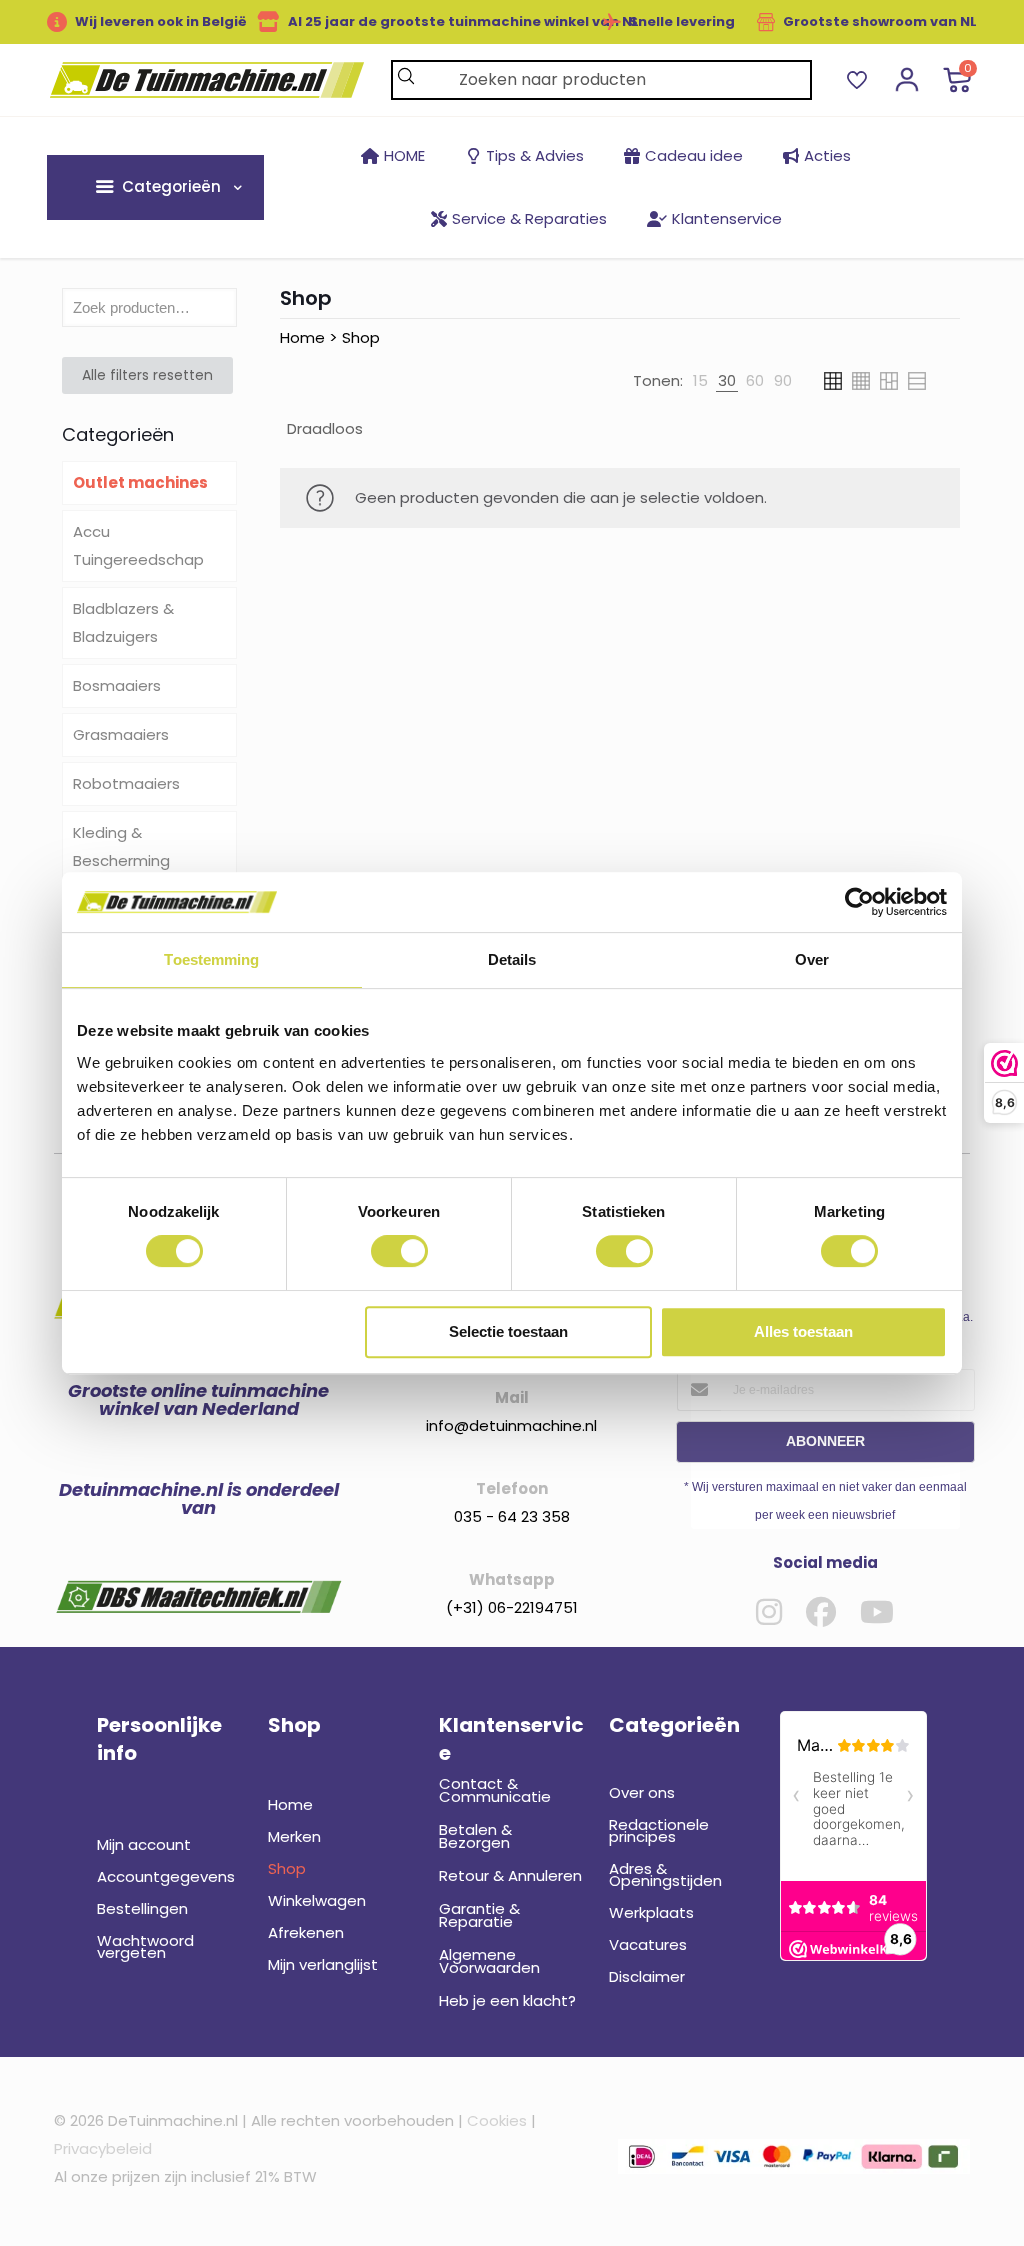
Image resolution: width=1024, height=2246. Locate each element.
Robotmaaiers (126, 783)
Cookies (497, 2120)
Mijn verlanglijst (323, 1964)
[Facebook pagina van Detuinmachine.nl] (821, 1612)
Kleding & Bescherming (121, 846)
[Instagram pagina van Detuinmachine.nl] (769, 1612)
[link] (700, 381)
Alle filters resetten (147, 375)
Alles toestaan (803, 1331)
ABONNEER (825, 1441)
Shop (361, 337)
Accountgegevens (166, 1876)
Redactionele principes (659, 1830)
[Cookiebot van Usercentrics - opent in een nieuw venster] (859, 902)
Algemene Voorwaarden (489, 1961)
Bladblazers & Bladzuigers (123, 622)
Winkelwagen (317, 1900)
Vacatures (648, 1944)
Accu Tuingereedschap (138, 545)
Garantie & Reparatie (479, 1915)
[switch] (399, 1251)
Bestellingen (142, 1908)
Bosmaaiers (117, 685)
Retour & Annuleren (510, 1875)
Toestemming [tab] (211, 959)
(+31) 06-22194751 (512, 1607)
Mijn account (144, 1844)
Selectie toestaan (508, 1331)
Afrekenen (306, 1932)
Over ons (642, 1792)
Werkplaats (651, 1912)
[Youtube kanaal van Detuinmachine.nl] (877, 1612)
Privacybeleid (103, 2148)
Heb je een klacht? (507, 2000)
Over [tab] (812, 959)
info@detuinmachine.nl (511, 1425)
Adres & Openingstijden (665, 1874)
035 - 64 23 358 (512, 1516)
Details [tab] (512, 959)
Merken (294, 1836)
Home (302, 337)
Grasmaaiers (121, 734)
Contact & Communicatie (495, 1790)
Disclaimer (647, 1976)
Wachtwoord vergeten (145, 1946)
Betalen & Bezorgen (475, 1836)
